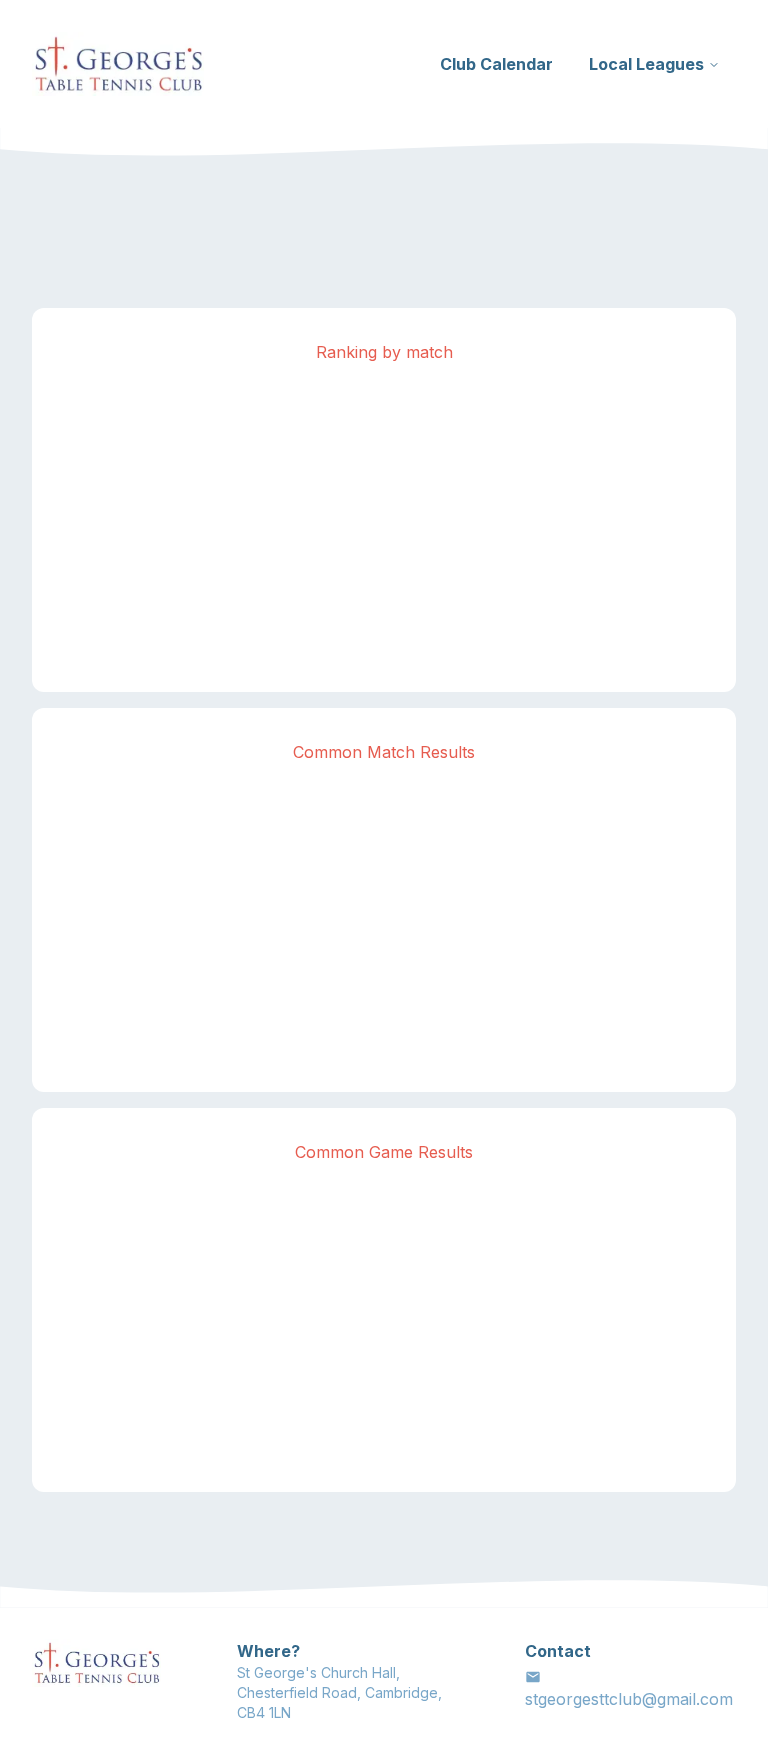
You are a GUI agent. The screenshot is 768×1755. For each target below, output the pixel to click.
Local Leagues (646, 64)
